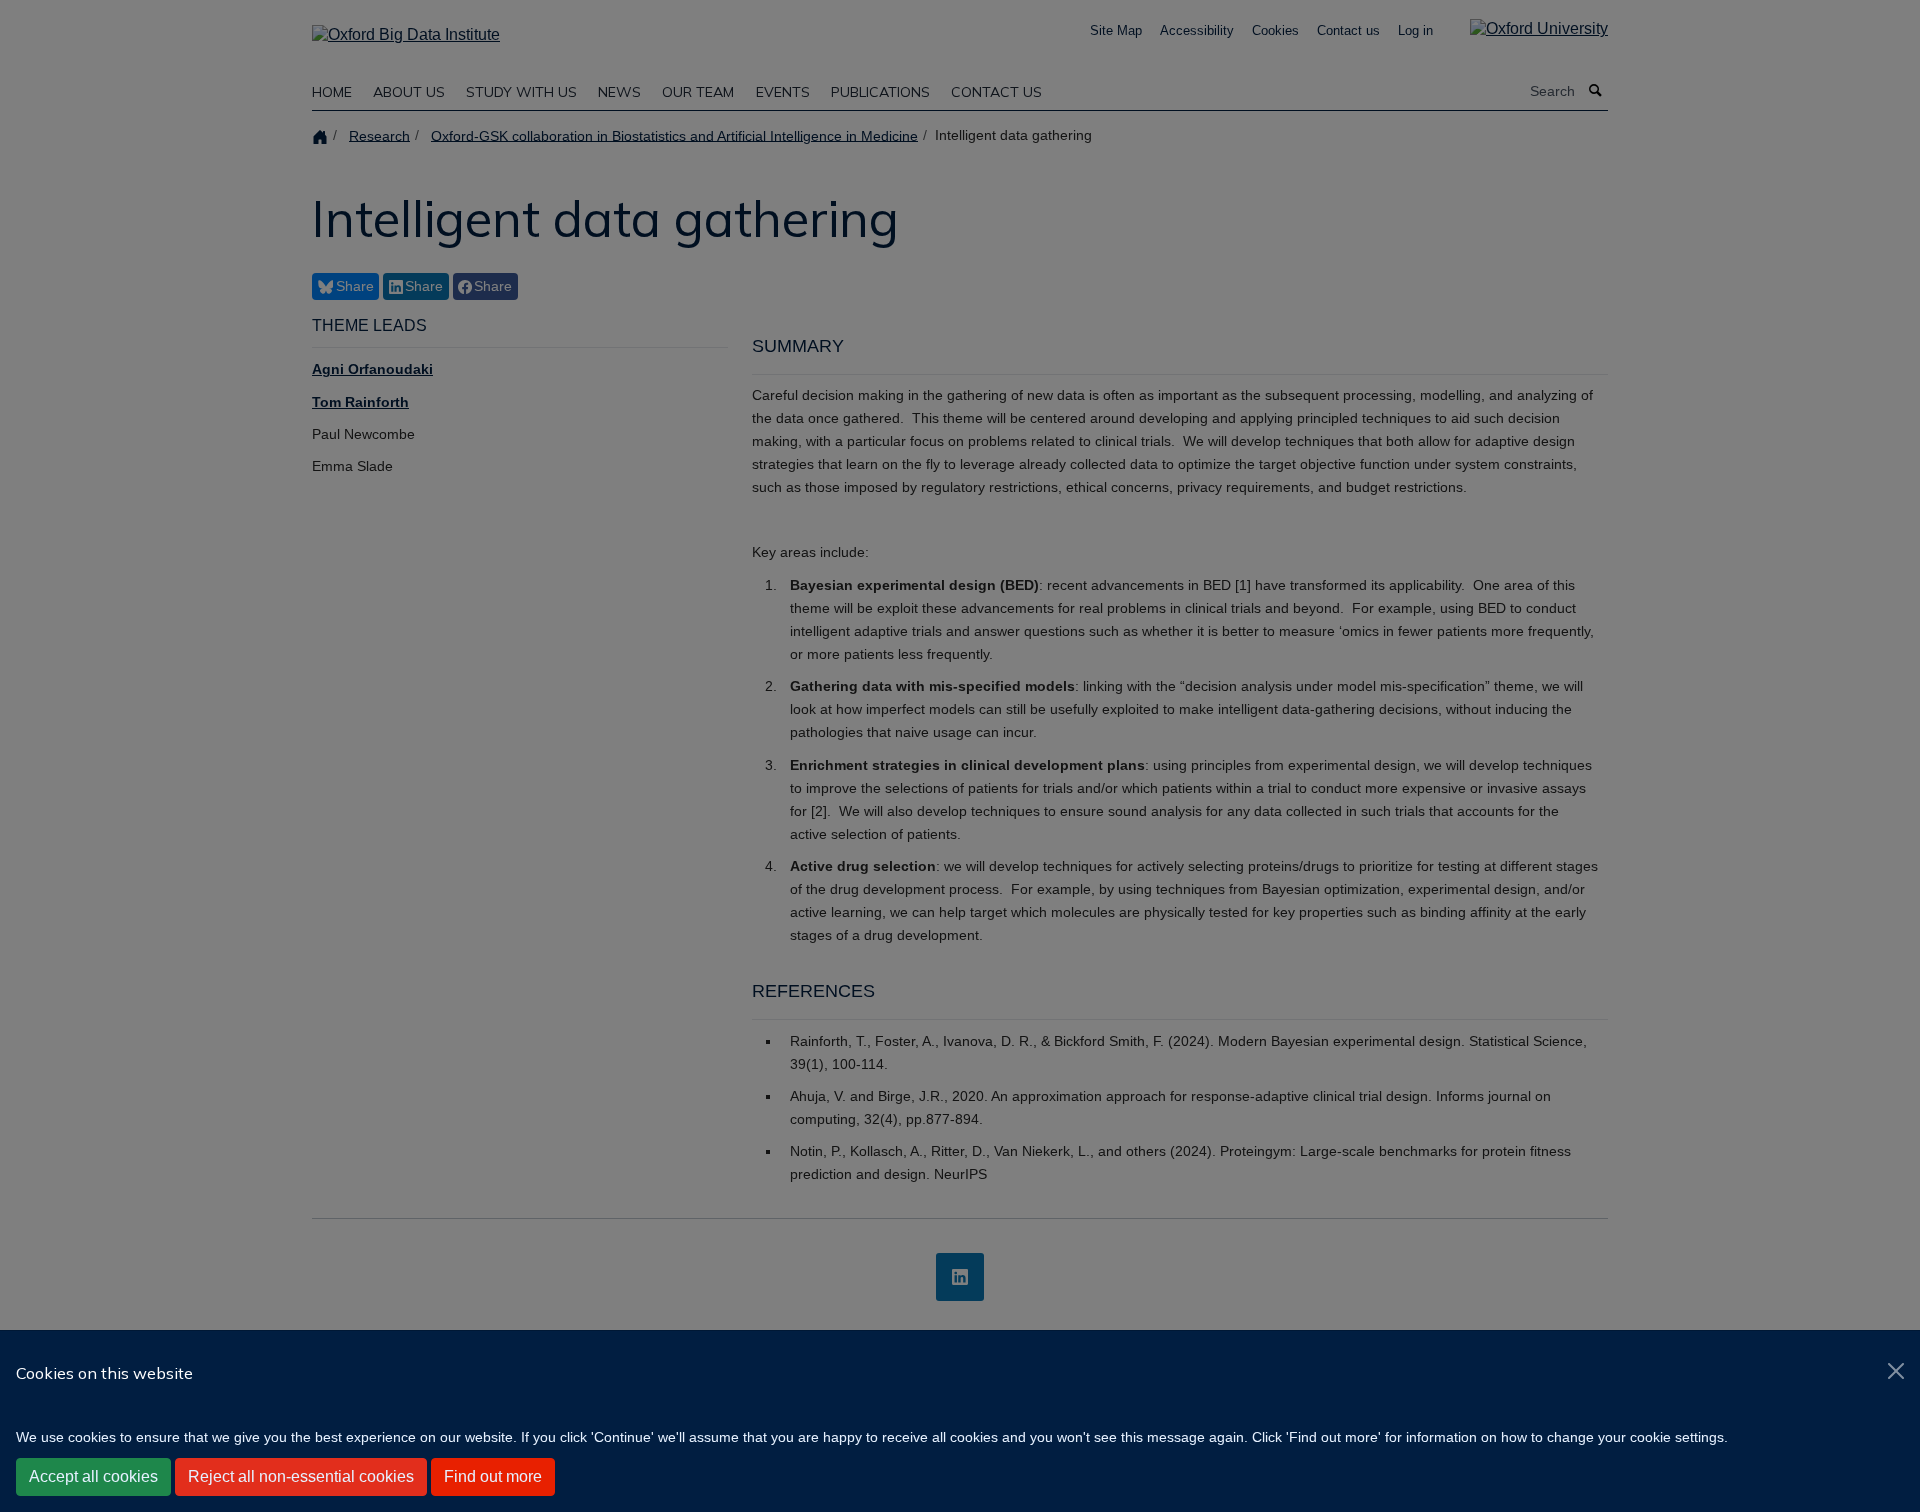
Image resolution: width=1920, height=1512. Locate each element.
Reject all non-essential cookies (301, 1476)
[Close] (1896, 1371)
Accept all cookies (93, 1476)
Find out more (493, 1476)
